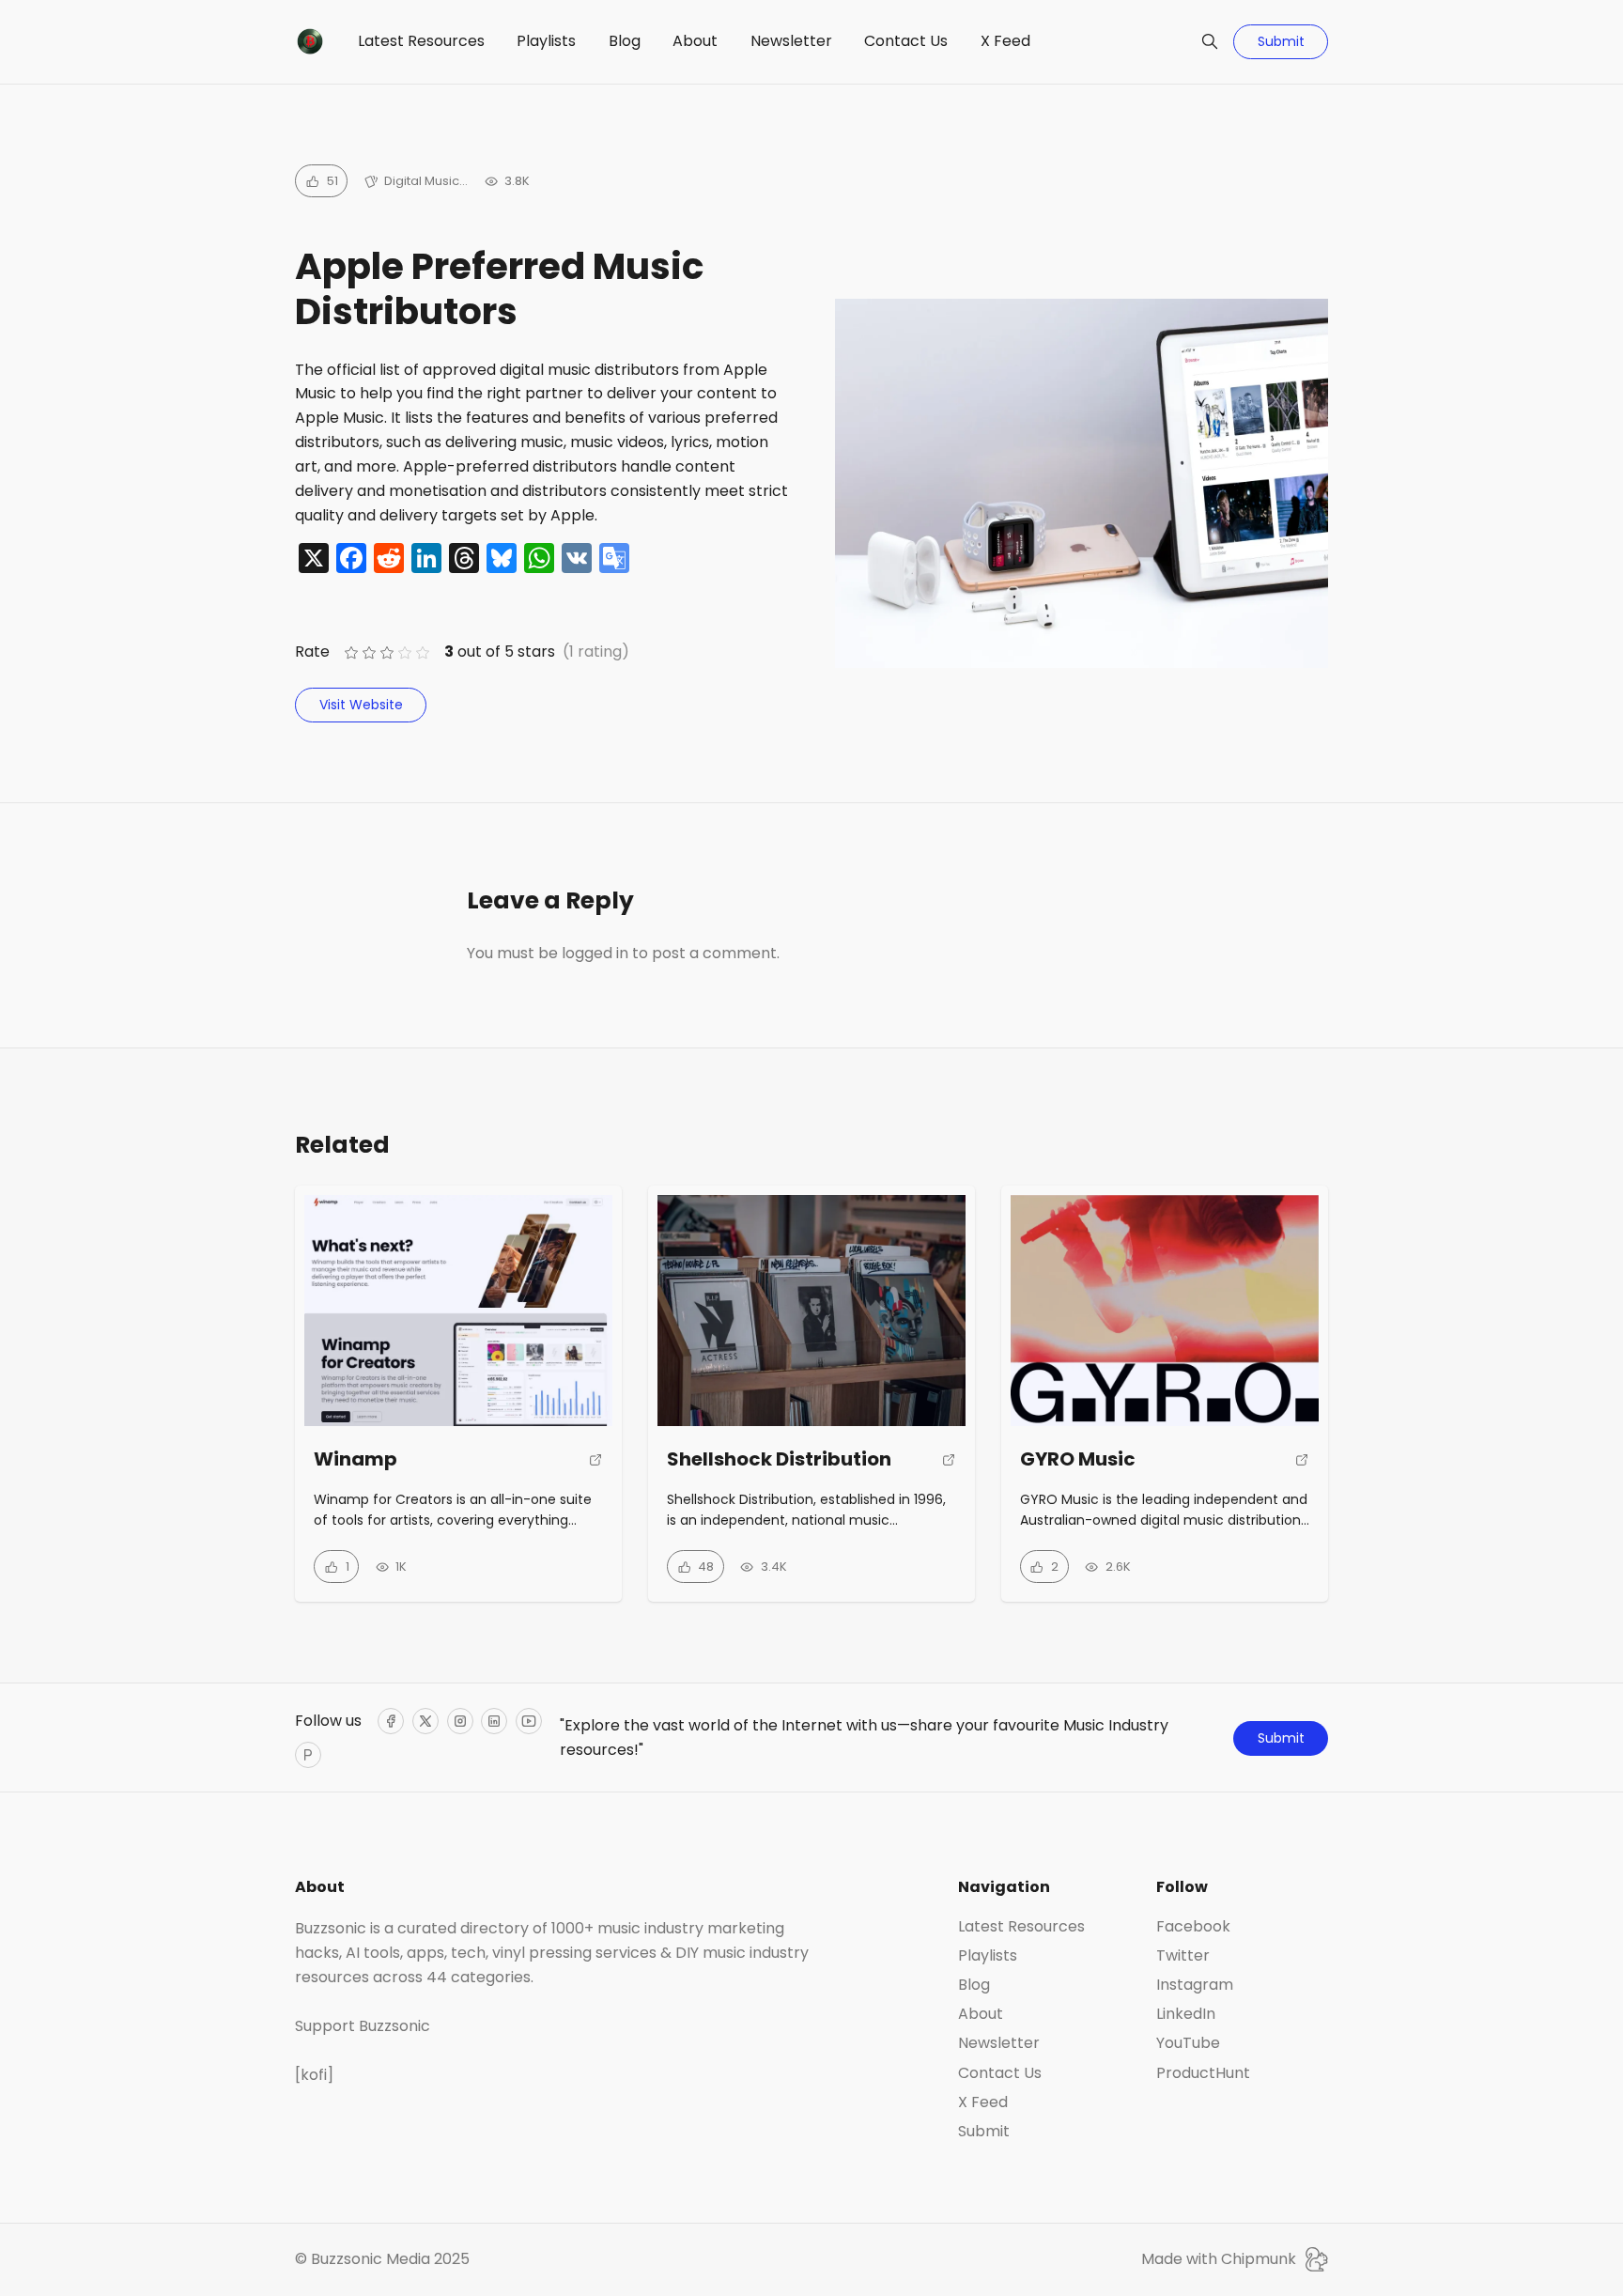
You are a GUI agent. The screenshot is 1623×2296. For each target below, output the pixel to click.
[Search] (1210, 41)
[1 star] (351, 652)
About (695, 41)
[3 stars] (386, 652)
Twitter (1183, 1956)
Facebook (1193, 1927)
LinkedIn (1186, 2014)
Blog (625, 41)
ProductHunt (1203, 2073)
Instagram (1195, 1985)
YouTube (1188, 2043)
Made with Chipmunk (1219, 2259)
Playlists (546, 41)
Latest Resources (421, 41)
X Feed (1005, 41)
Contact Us (906, 41)
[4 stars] (405, 652)
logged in (595, 953)
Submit (1281, 41)
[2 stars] (369, 652)
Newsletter (791, 41)
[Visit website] (596, 1468)
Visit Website (361, 705)
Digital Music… (426, 181)
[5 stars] (423, 652)
